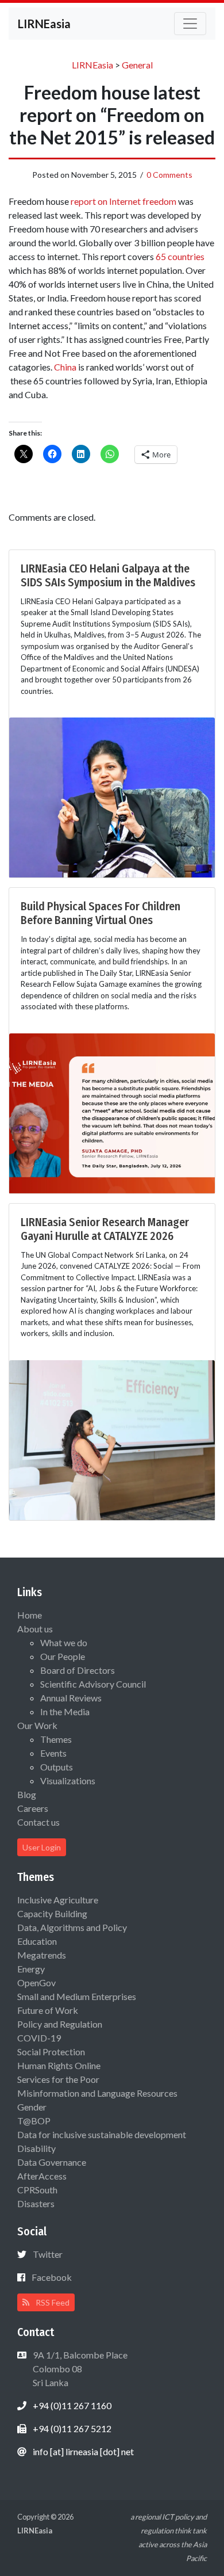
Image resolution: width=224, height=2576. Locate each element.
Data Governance (52, 2162)
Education (37, 1941)
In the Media (65, 1711)
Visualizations (68, 1781)
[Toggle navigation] (190, 24)
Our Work (37, 1725)
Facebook (52, 2277)
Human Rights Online (59, 2065)
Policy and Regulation (60, 2024)
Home (30, 1615)
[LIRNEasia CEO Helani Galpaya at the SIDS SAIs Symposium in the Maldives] (112, 796)
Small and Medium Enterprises (77, 1996)
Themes (56, 1739)
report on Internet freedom (123, 201)
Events (53, 1753)
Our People (63, 1656)
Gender (32, 2107)
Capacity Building (52, 1913)
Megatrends (42, 1955)
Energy (31, 1969)
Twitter (48, 2254)
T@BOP (34, 2121)
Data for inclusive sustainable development (102, 2134)
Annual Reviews (71, 1698)
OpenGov (36, 1982)
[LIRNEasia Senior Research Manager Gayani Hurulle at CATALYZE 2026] (112, 1439)
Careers (33, 1808)
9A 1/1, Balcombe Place (79, 2369)
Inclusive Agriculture (58, 1900)
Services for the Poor (58, 2079)
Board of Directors (78, 1670)
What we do (64, 1642)
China (65, 367)
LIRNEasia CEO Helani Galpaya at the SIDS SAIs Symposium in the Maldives (108, 575)
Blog (27, 1794)
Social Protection (51, 2052)
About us (35, 1629)
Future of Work (48, 2010)
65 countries (180, 256)
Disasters (36, 2203)
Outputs (57, 1767)
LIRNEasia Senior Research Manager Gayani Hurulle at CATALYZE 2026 (105, 1229)
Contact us (38, 1822)
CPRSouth (37, 2190)
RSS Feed (52, 2302)
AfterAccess (42, 2176)
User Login (42, 1847)
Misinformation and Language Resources (97, 2093)
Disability (36, 2148)
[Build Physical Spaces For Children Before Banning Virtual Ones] (112, 1112)
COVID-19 (39, 2038)
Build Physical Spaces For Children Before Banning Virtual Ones (101, 913)
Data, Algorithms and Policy (72, 1927)
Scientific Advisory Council (93, 1684)
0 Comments (169, 175)
